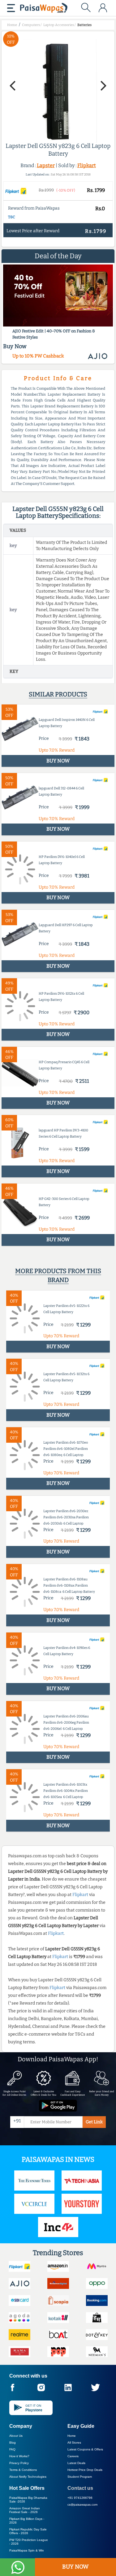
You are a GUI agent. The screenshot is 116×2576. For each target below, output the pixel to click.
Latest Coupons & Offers (85, 2449)
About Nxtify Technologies (28, 2477)
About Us (16, 2436)
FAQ (12, 2449)
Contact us (80, 2488)
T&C (12, 217)
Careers (73, 2456)
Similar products (58, 694)
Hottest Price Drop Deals (85, 2470)
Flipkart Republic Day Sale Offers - (28, 2531)
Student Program (80, 2477)
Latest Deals (76, 2463)
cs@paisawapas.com (82, 2505)
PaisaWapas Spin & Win (27, 2550)
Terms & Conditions (23, 2470)
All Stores (74, 2443)
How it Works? (19, 2456)
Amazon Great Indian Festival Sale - (25, 2510)
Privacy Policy (19, 2463)
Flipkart (87, 165)
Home (72, 2436)
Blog (13, 2443)
